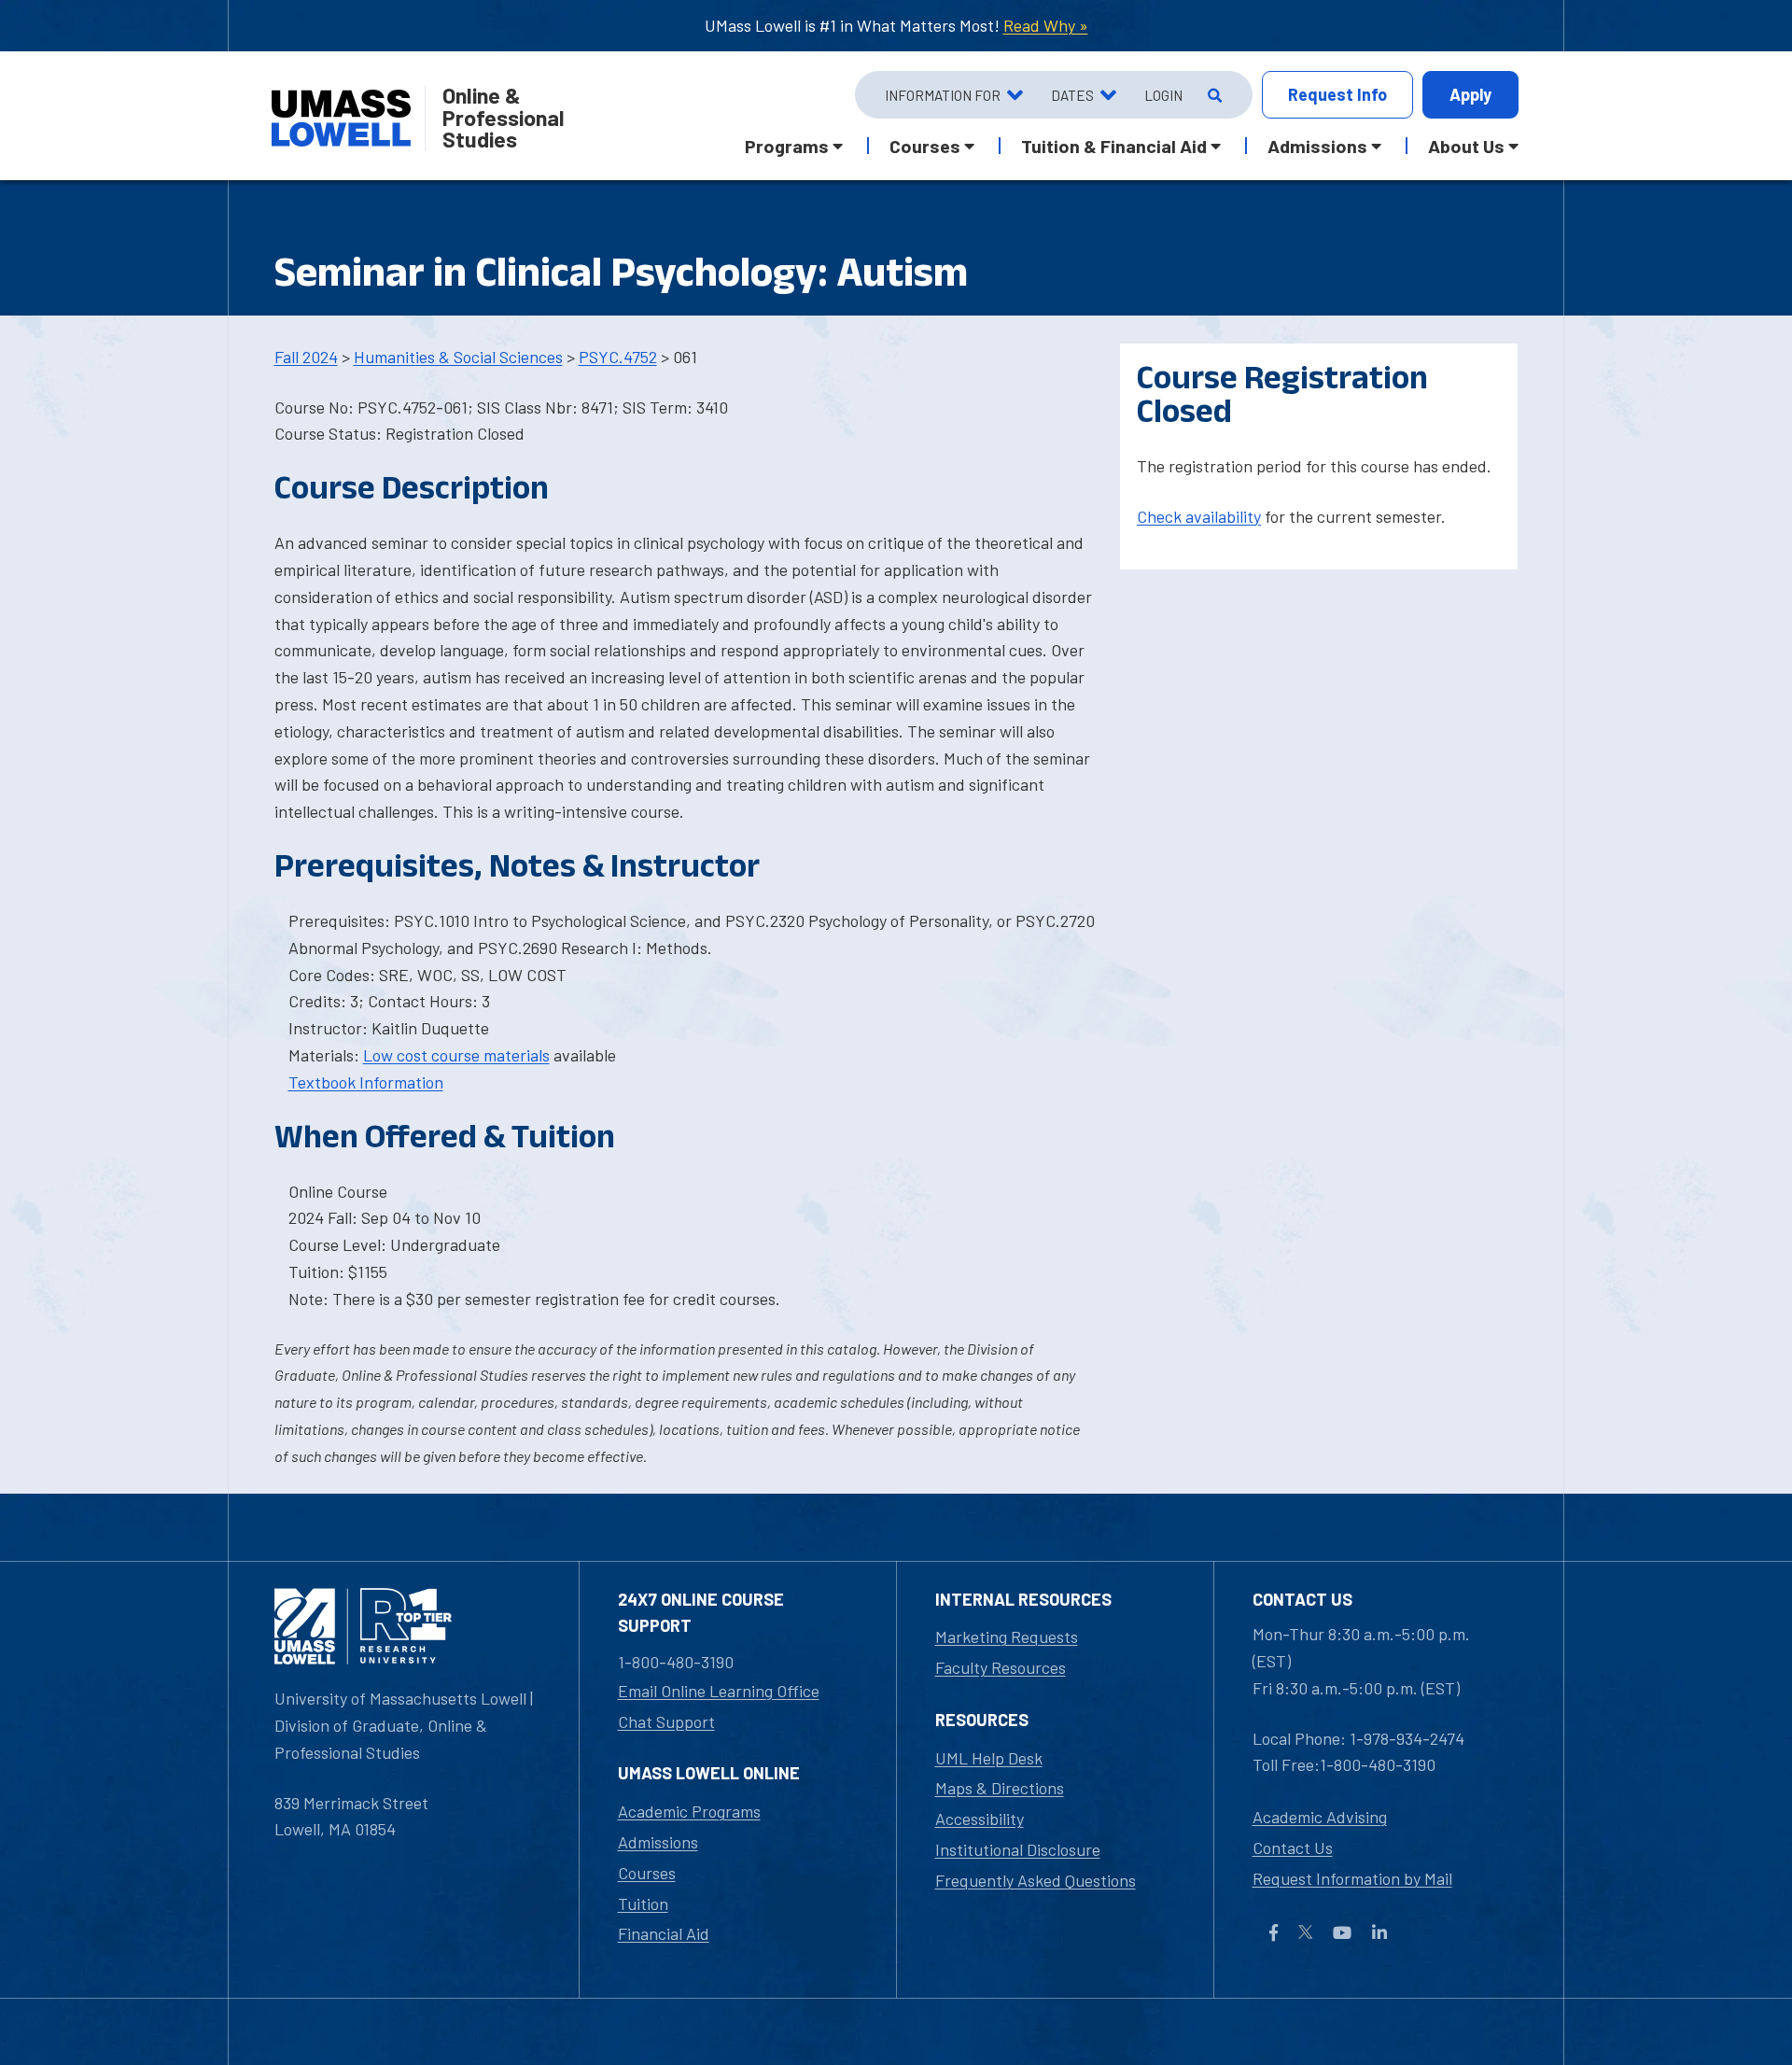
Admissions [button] (1317, 146)
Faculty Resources (1001, 1667)
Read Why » (1046, 25)
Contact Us (1293, 1847)
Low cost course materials (456, 1055)
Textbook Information (366, 1082)
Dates (1072, 95)
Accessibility (980, 1819)
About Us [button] (1466, 146)
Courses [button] (925, 146)
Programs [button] (787, 146)
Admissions (658, 1842)
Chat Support (666, 1721)
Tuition (643, 1903)
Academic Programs (689, 1811)
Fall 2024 (306, 357)
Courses (647, 1873)
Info (1337, 94)
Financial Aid (664, 1933)
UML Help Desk (989, 1758)
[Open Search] (1213, 95)
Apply (1470, 94)
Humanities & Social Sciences (458, 357)
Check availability (1199, 516)
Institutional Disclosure (1018, 1849)
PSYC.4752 (618, 357)
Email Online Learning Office (719, 1691)
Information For (943, 95)
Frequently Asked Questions (1036, 1880)
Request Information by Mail (1352, 1878)
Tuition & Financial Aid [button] (1114, 146)
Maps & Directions (1000, 1788)
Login (1163, 95)
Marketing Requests (1007, 1637)
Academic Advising (1320, 1817)
